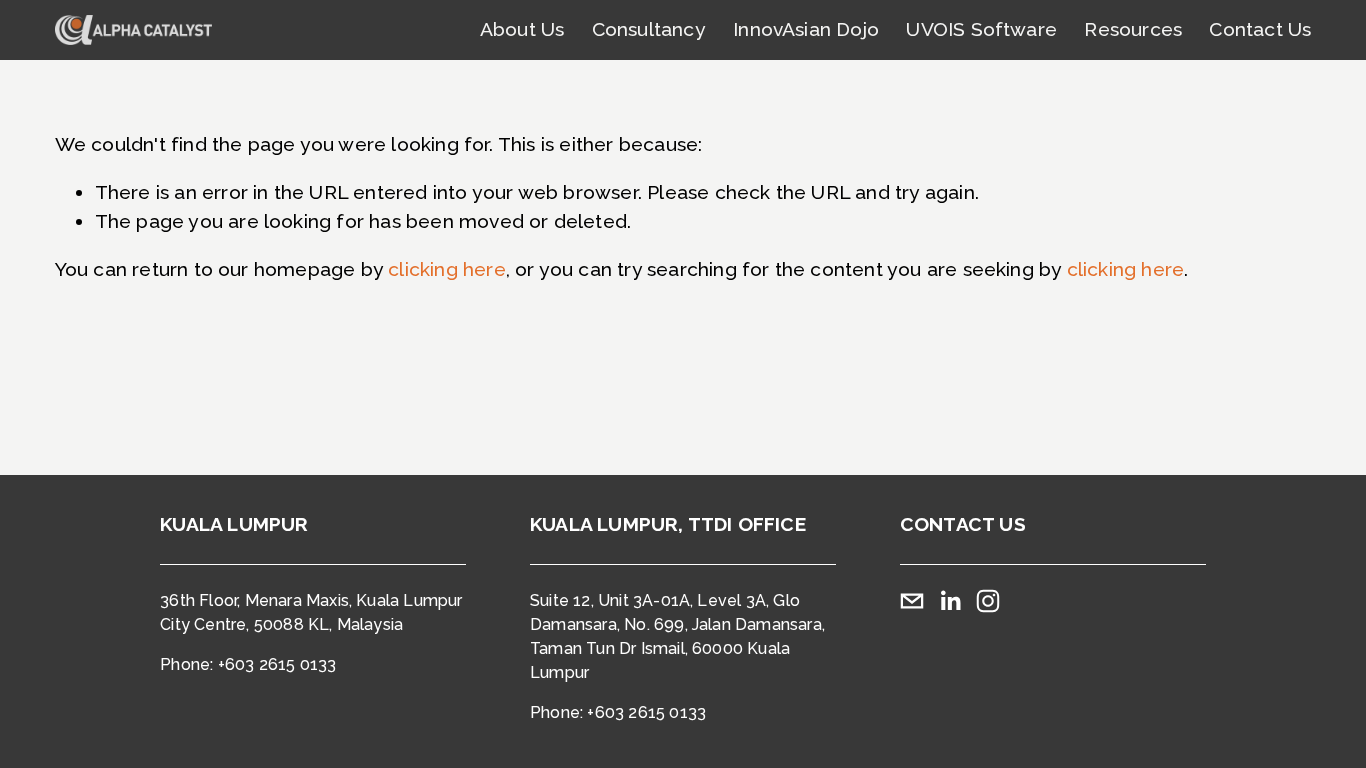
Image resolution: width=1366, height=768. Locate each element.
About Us (522, 29)
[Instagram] (988, 601)
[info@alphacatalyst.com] (912, 601)
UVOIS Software (981, 29)
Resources (1133, 29)
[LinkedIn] (950, 601)
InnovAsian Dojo (806, 29)
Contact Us (1260, 29)
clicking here (447, 269)
